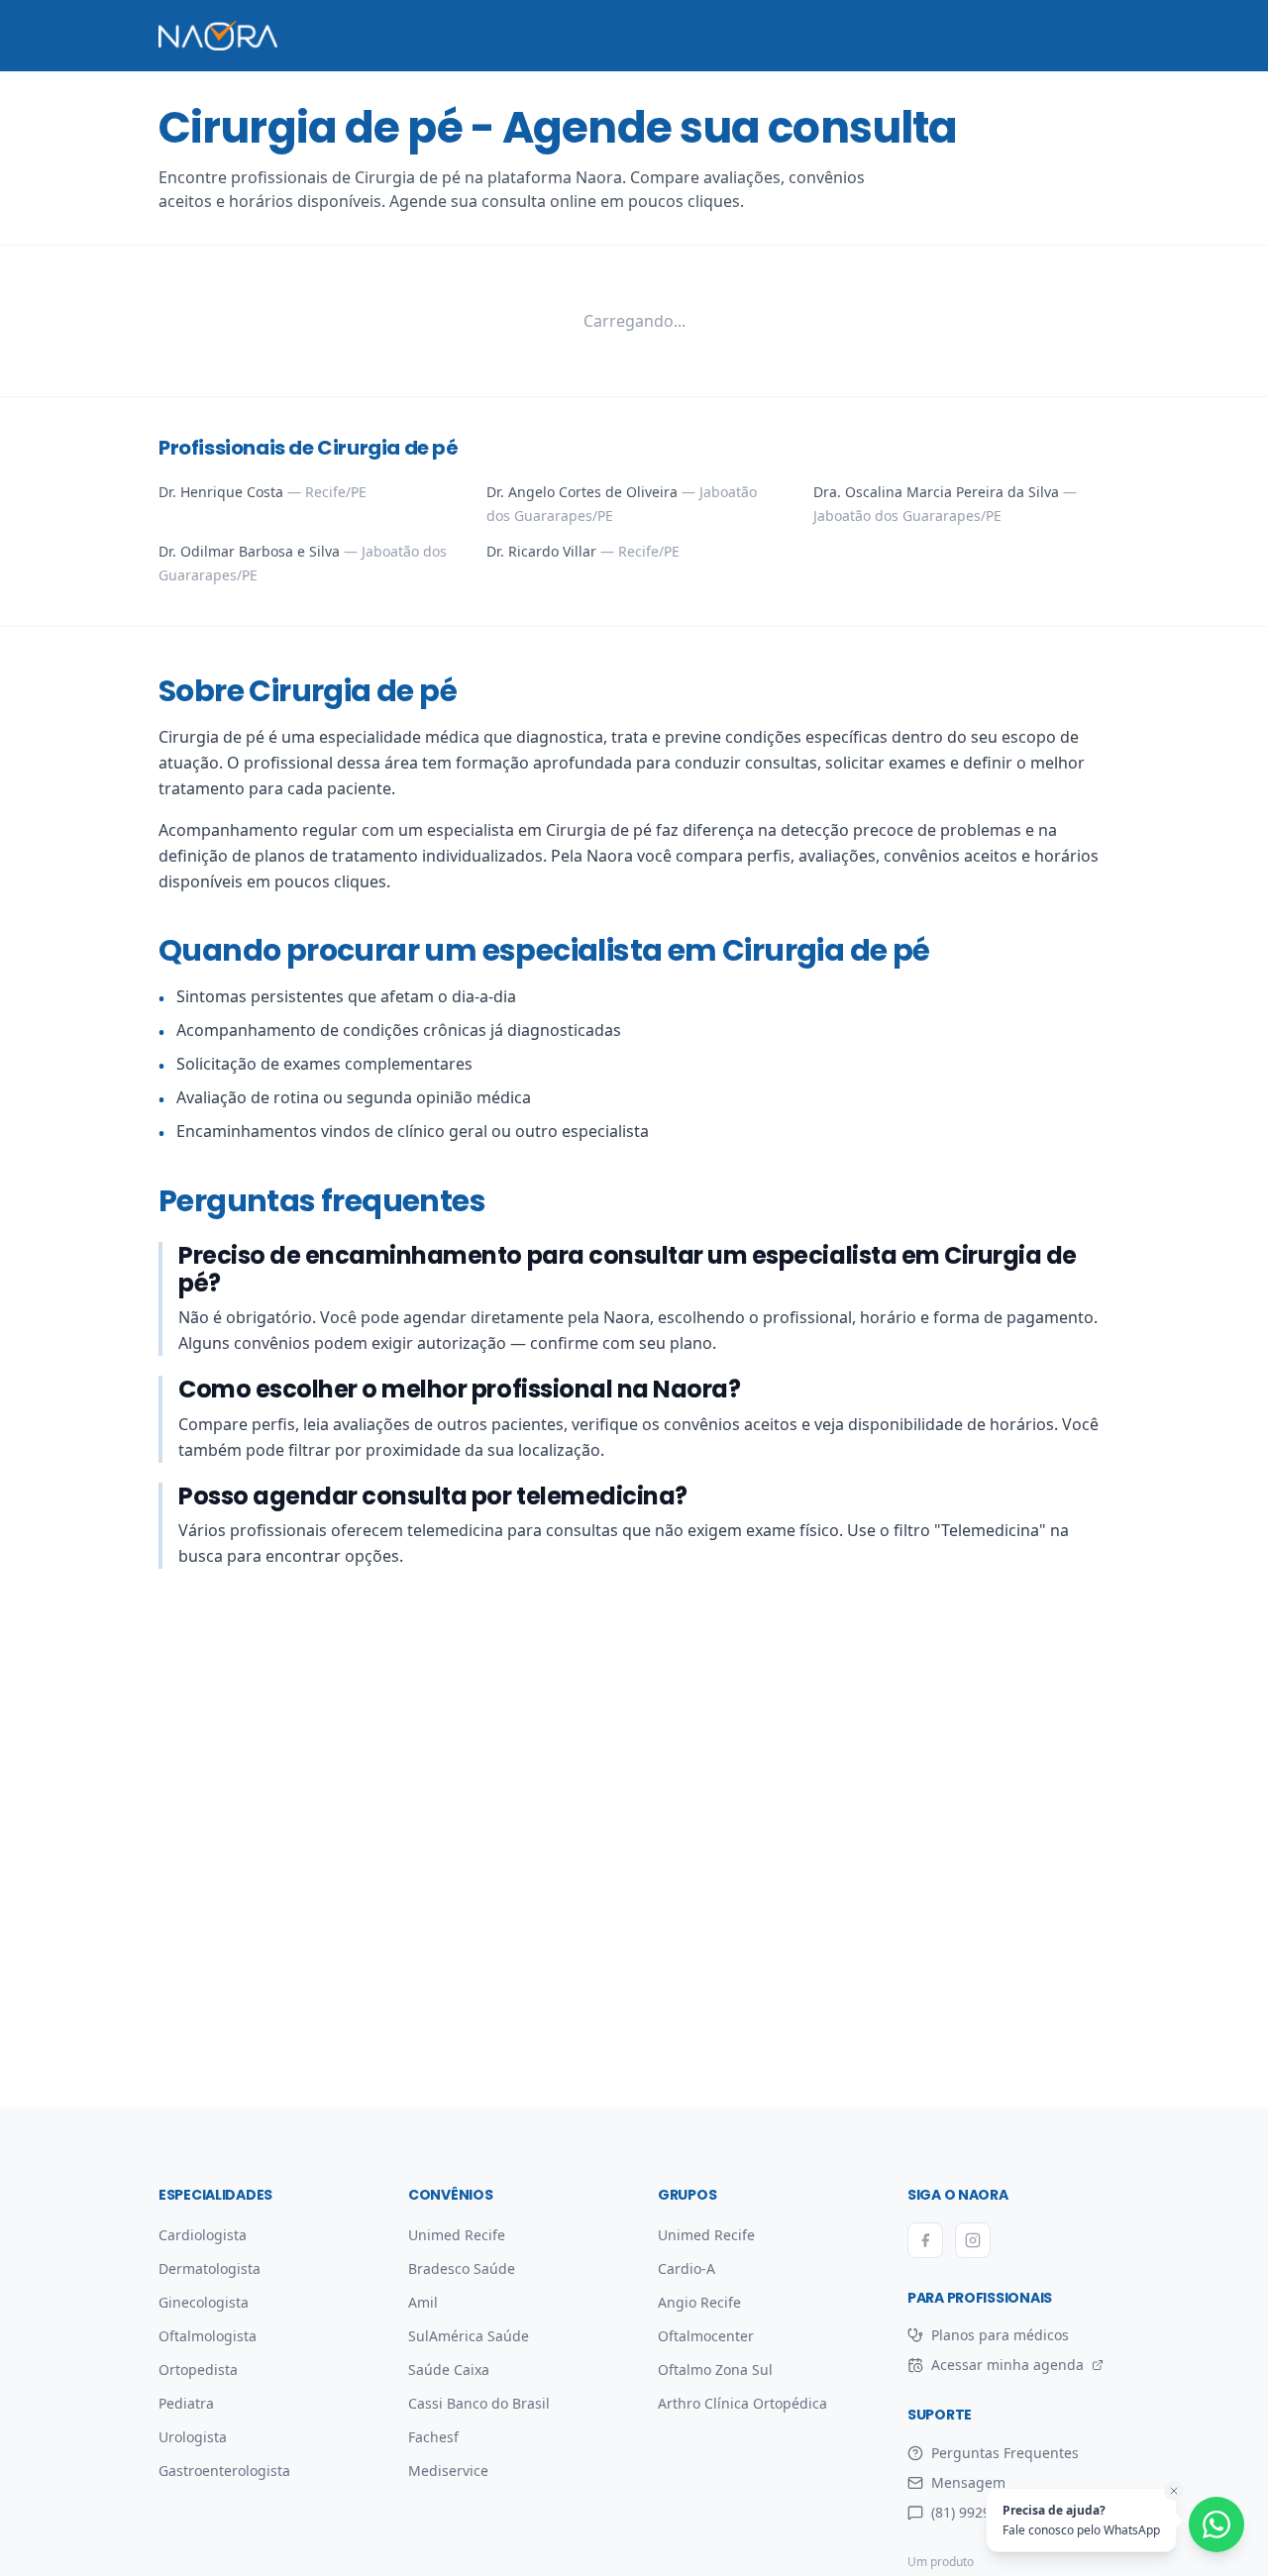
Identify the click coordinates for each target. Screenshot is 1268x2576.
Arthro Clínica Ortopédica (742, 2403)
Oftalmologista (208, 2336)
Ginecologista (204, 2302)
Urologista (193, 2437)
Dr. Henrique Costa (263, 492)
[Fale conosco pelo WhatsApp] (1216, 2524)
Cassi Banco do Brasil (479, 2403)
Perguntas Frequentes (1005, 2453)
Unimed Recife (457, 2235)
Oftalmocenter (706, 2336)
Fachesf (433, 2437)
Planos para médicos (1000, 2335)
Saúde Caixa (449, 2370)
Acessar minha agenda (996, 2365)
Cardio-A (687, 2268)
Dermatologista (210, 2268)
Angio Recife (699, 2302)
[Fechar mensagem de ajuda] (1174, 2491)
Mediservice (448, 2471)
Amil (423, 2302)
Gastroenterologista (224, 2471)
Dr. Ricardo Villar (583, 551)
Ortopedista (198, 2370)
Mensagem (968, 2482)
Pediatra (186, 2403)
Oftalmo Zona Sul (715, 2370)
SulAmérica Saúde (469, 2336)
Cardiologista (203, 2235)
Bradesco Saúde (462, 2268)
